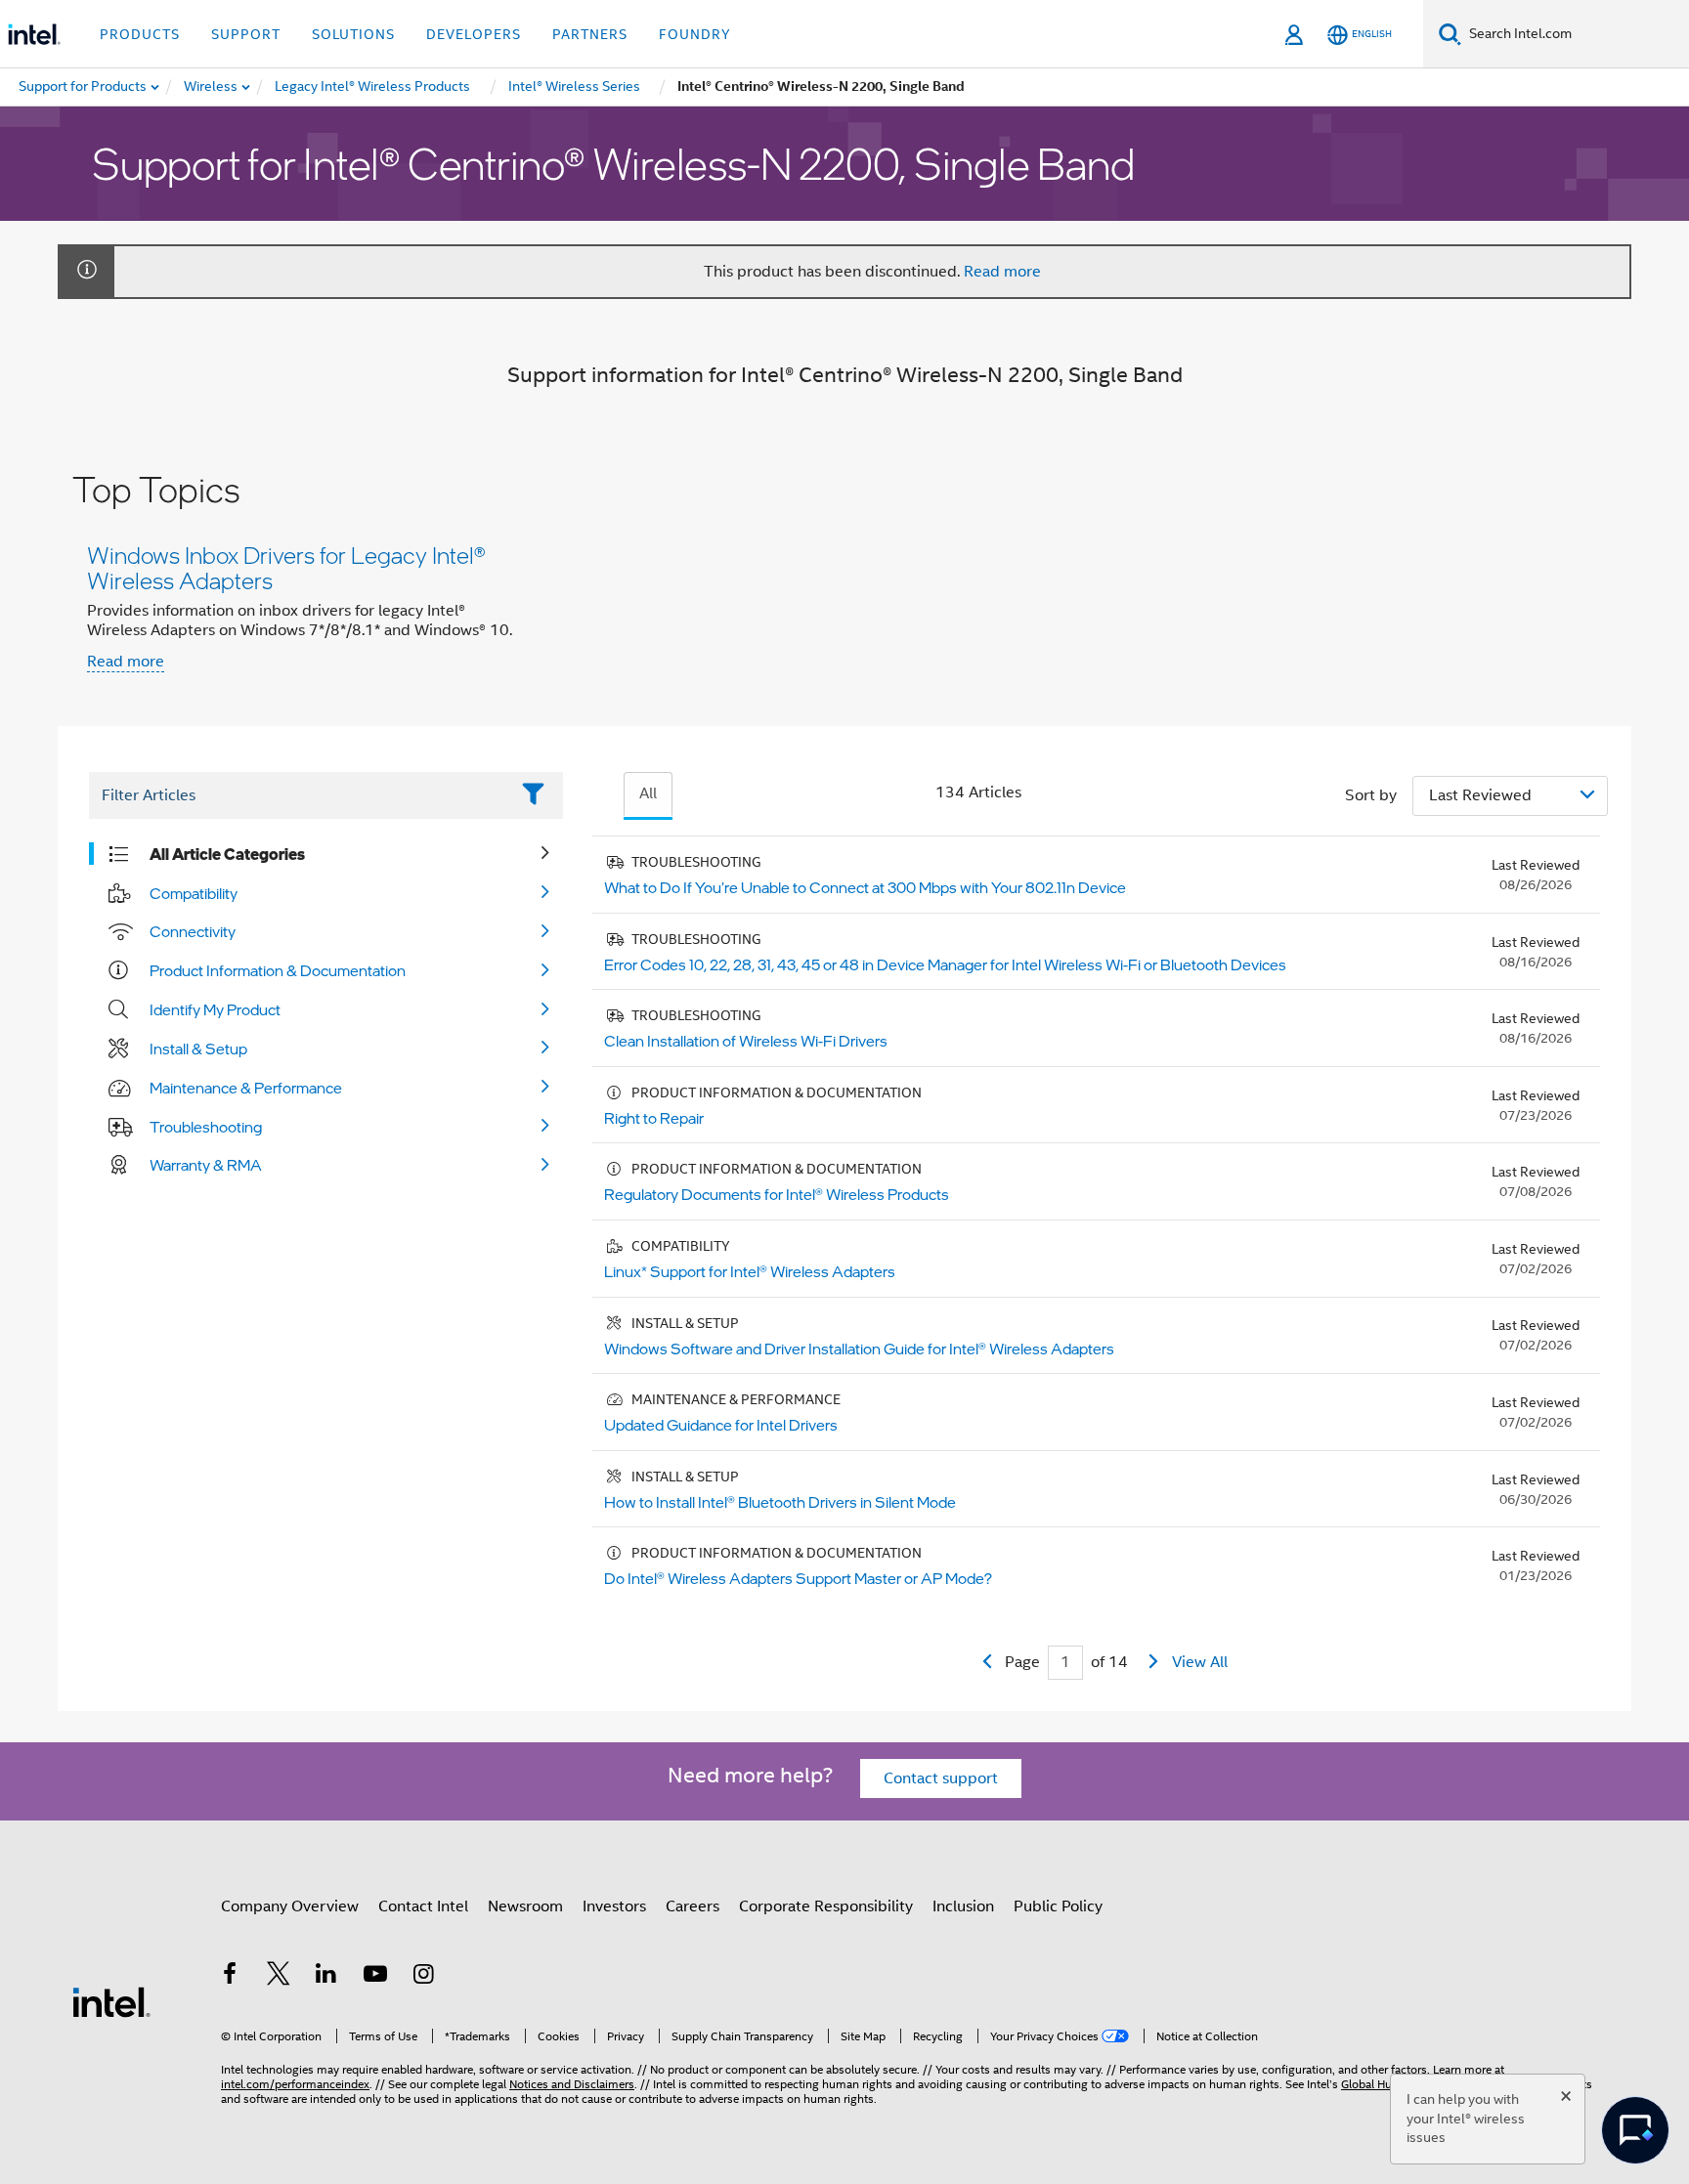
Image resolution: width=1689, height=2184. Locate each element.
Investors (614, 1906)
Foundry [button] (695, 34)
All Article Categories (227, 854)
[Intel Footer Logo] (111, 2001)
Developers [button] (474, 34)
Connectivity (193, 931)
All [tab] (648, 793)
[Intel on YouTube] (375, 1977)
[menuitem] (212, 87)
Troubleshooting (206, 1127)
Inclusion (963, 1906)
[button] (844, 577)
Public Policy (1058, 1906)
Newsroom (525, 1906)
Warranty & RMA (206, 1165)
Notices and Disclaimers (572, 2084)
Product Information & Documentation (278, 970)
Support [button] (246, 34)
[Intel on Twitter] (279, 1977)
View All (1200, 1662)
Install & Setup (198, 1049)
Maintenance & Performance (246, 1088)
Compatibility (194, 893)
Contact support (941, 1778)
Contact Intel (423, 1906)
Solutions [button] (353, 34)
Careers (693, 1906)
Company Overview (290, 1906)
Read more (1002, 272)
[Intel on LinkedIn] (326, 1977)
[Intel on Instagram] (423, 1977)
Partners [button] (590, 34)
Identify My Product (215, 1009)
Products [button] (140, 34)
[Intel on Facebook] (230, 1977)
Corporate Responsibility (826, 1906)
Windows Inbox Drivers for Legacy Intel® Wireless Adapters (286, 567)
